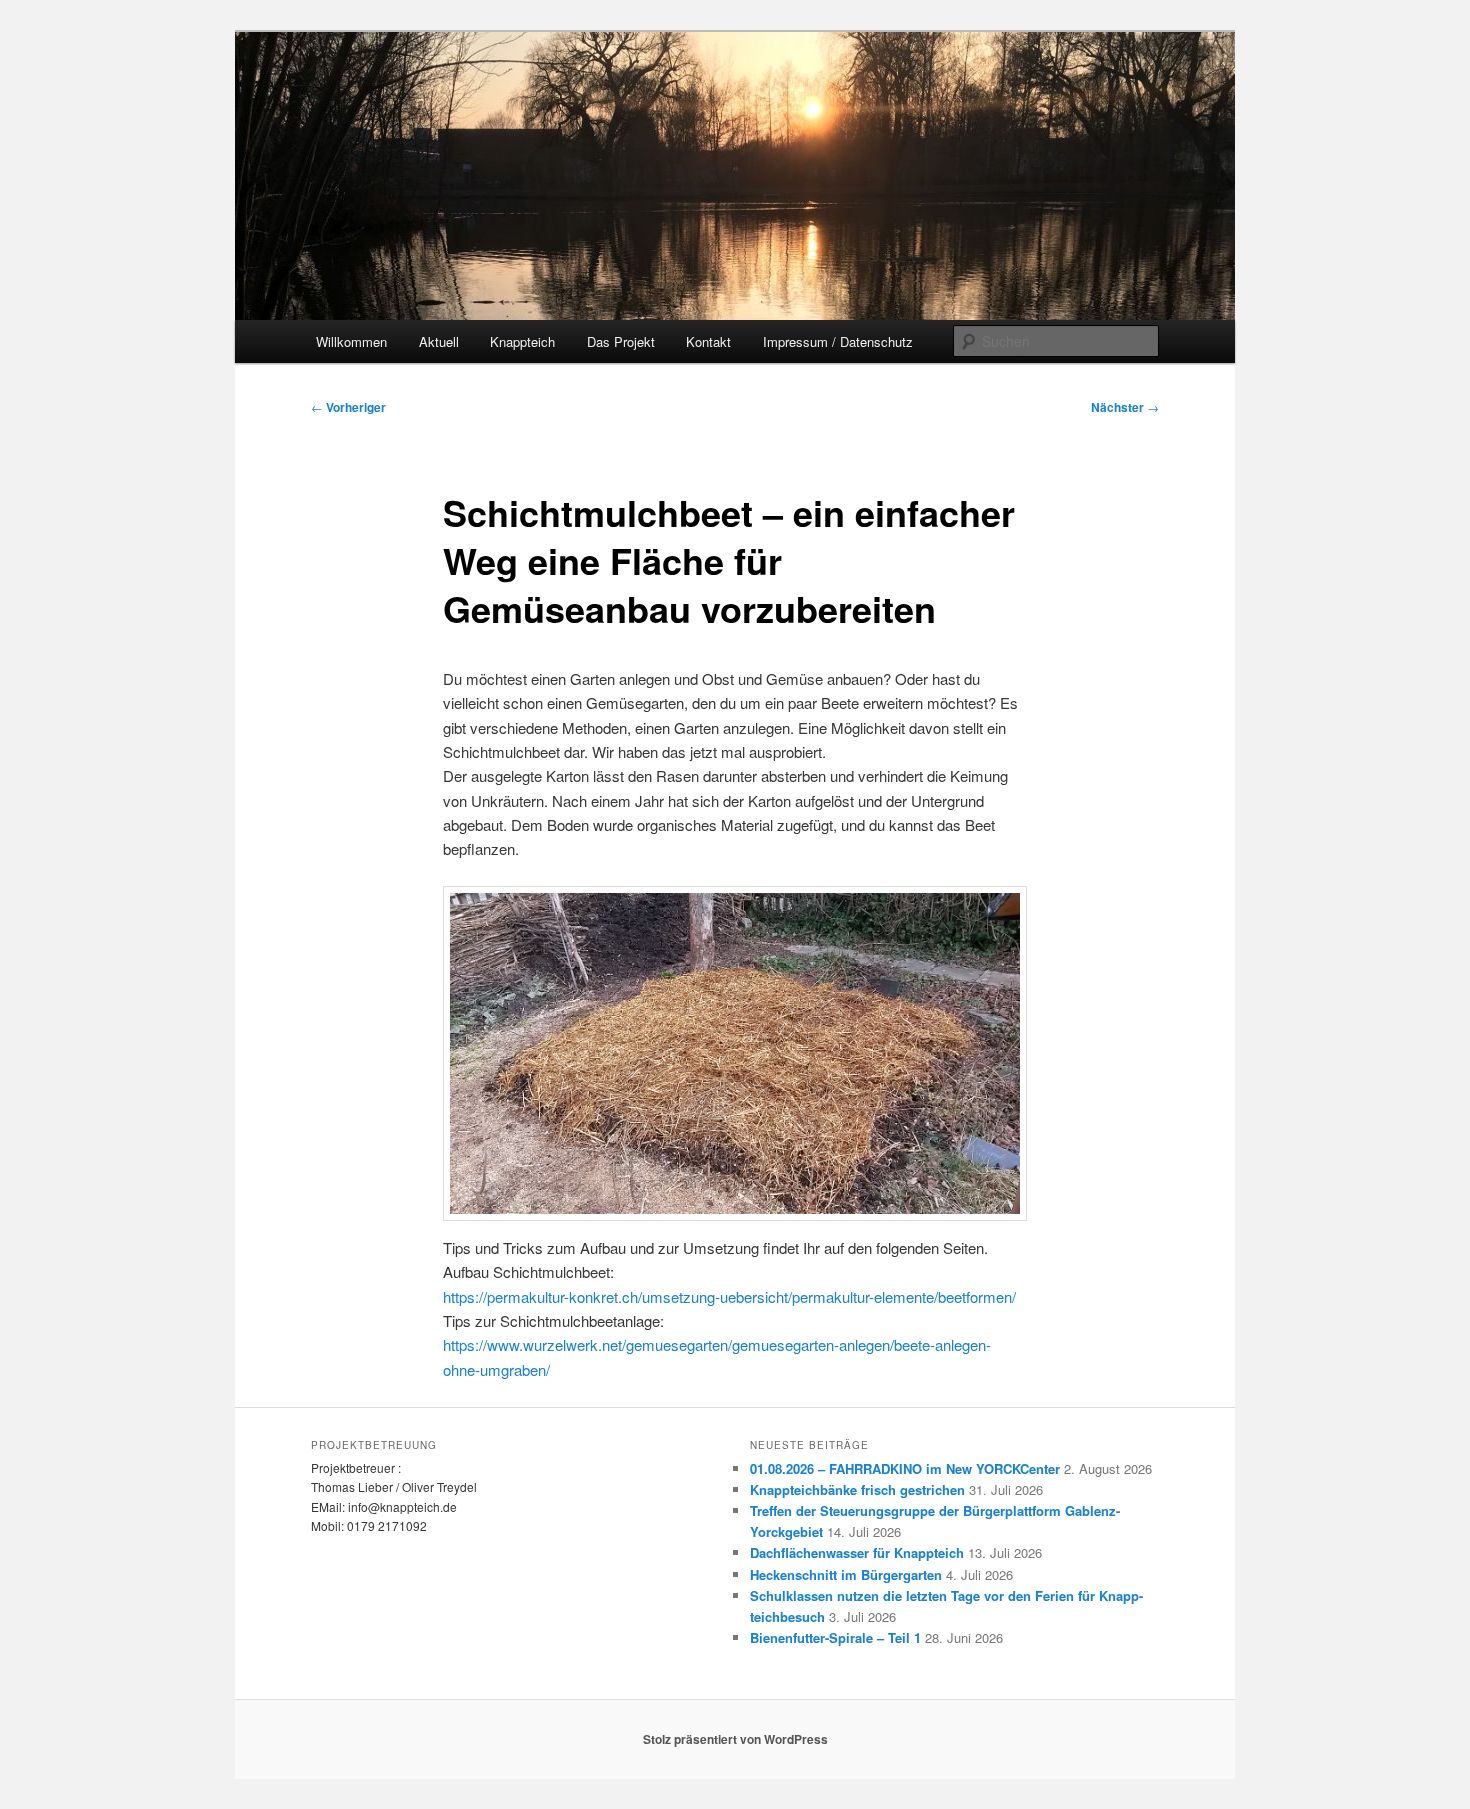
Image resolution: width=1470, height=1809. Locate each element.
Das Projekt (621, 341)
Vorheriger (348, 407)
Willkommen (351, 341)
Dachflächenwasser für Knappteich (857, 1552)
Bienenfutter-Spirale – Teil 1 (835, 1637)
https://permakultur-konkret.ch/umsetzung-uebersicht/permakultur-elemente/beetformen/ (729, 1296)
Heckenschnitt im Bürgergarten (846, 1574)
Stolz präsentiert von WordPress (735, 1739)
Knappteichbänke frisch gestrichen (857, 1489)
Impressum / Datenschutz (838, 341)
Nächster (1125, 407)
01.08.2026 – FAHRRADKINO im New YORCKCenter (905, 1468)
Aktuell (439, 341)
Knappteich (522, 341)
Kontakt (708, 341)
